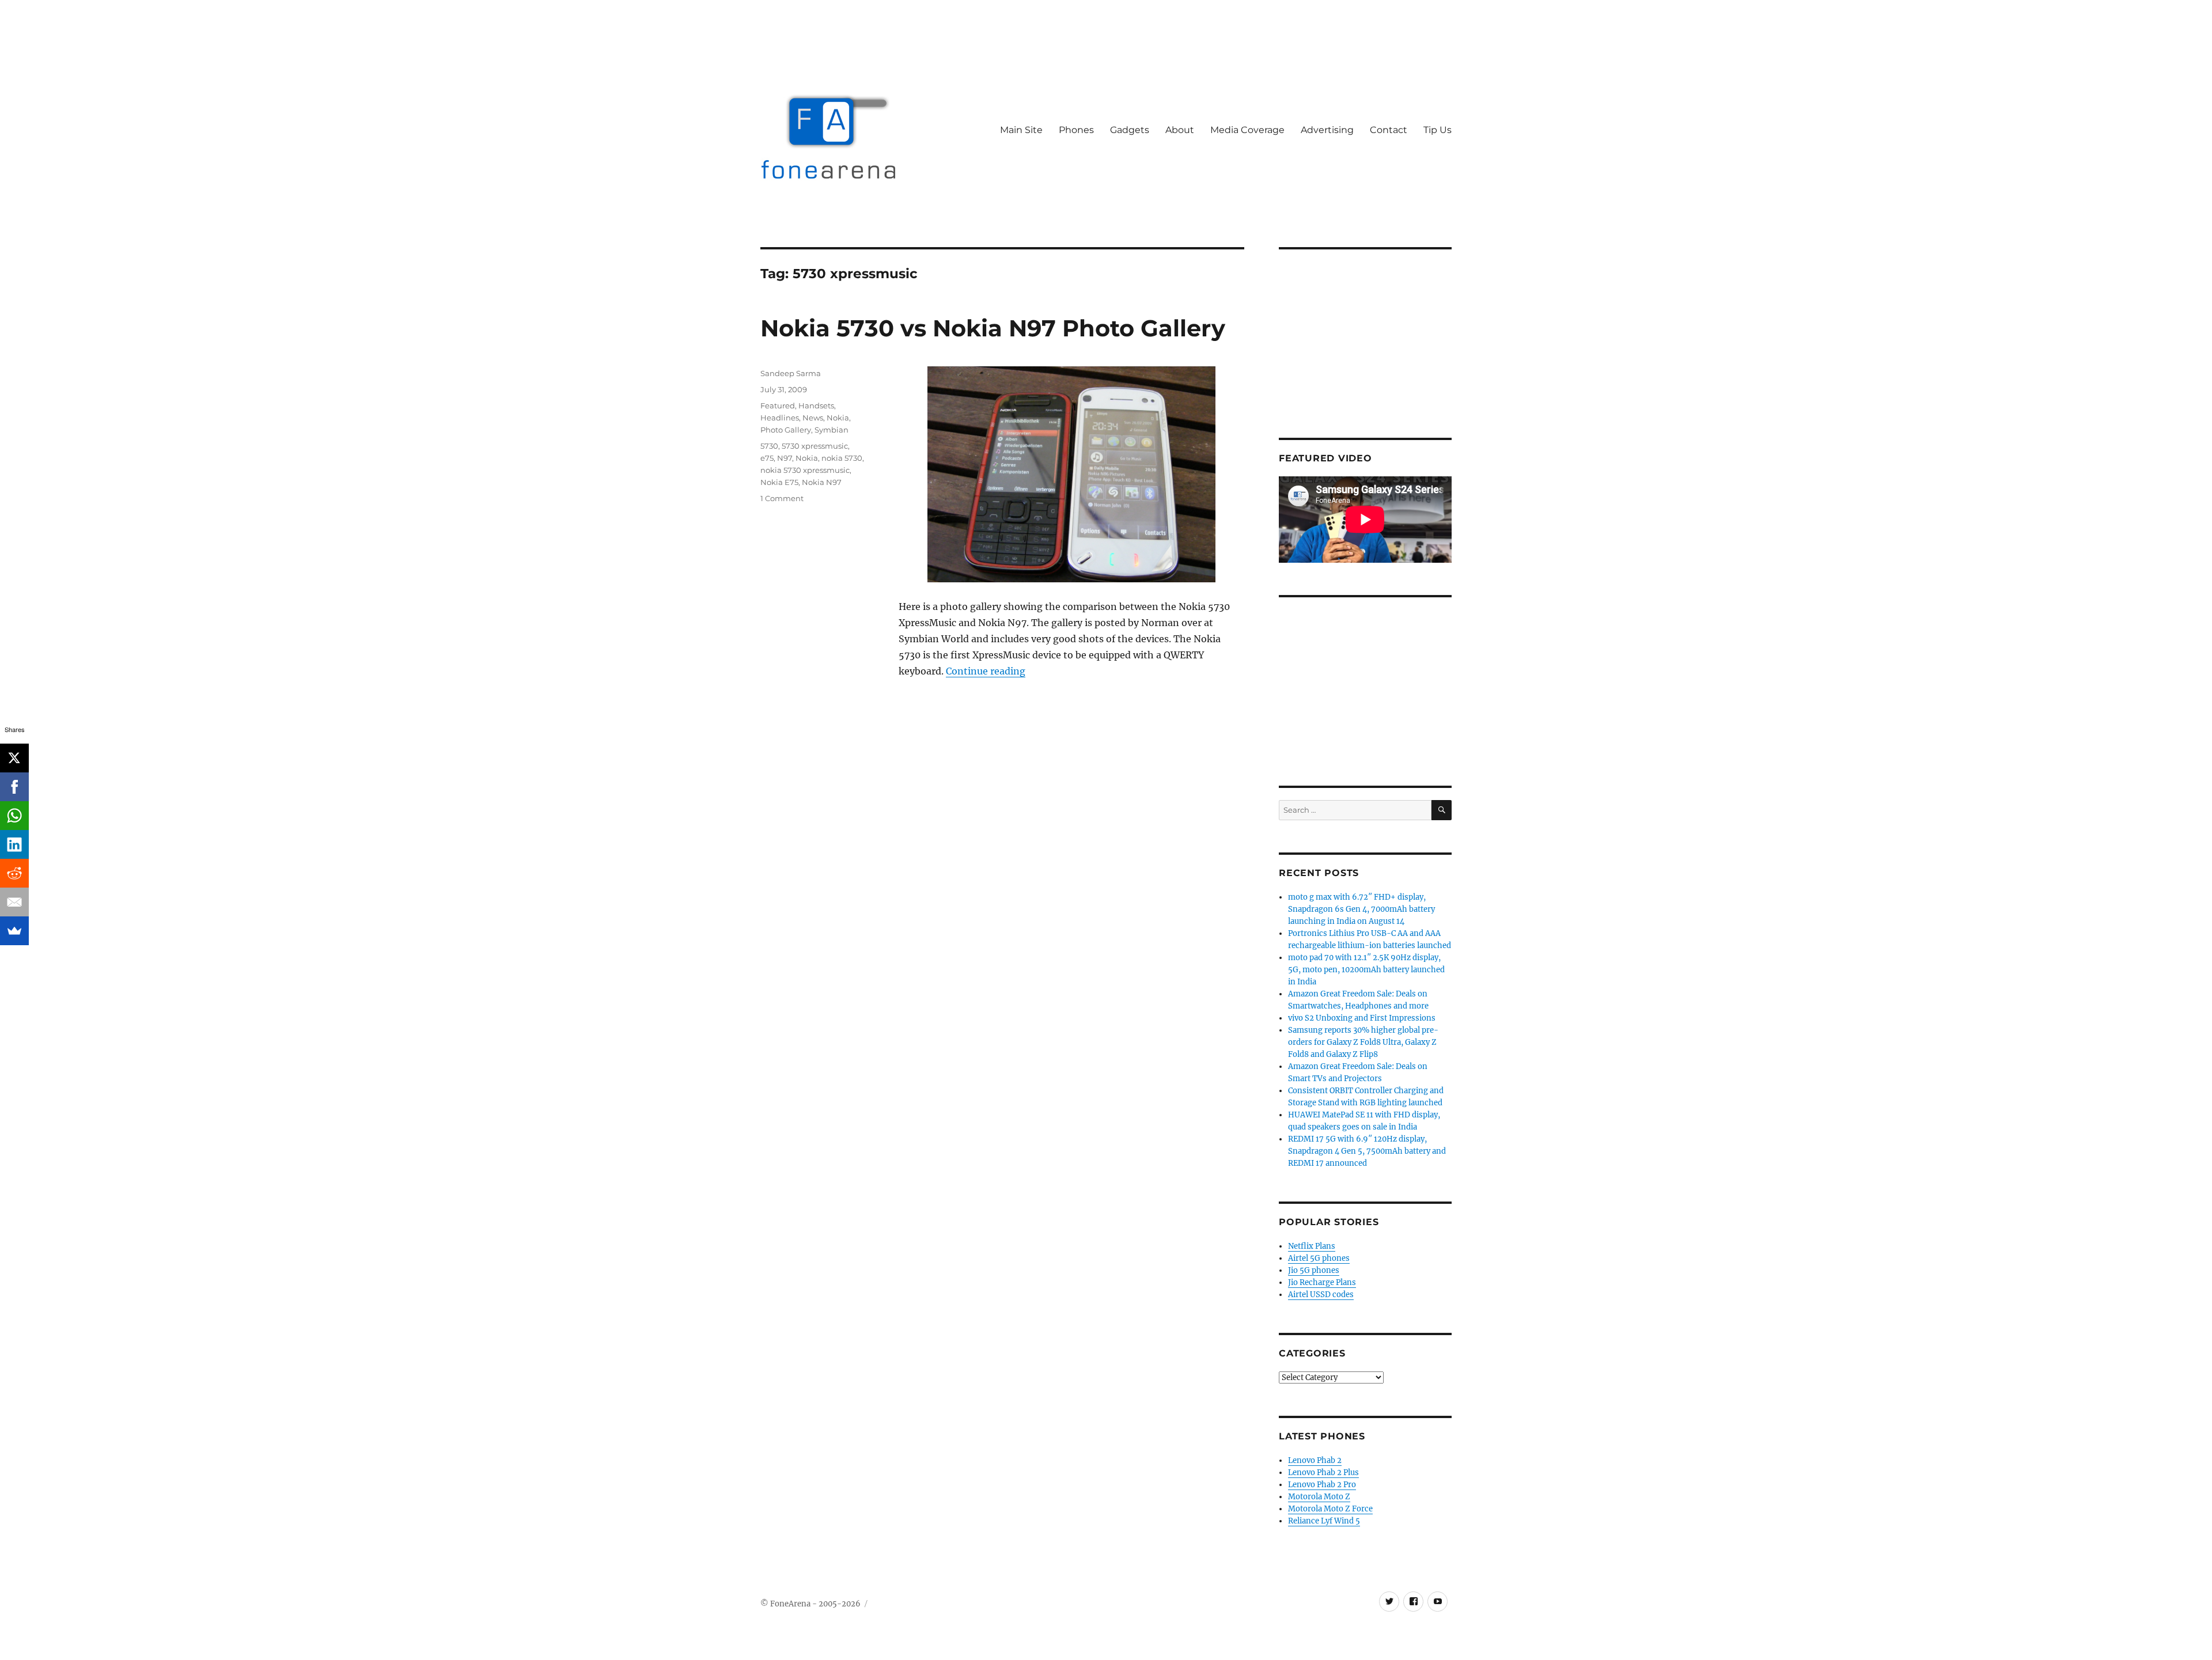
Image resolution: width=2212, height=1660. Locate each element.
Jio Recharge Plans (1322, 1282)
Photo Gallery (786, 430)
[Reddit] (14, 873)
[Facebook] (14, 787)
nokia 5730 (842, 458)
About (1180, 130)
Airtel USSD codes (1321, 1295)
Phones (1076, 130)
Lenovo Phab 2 (1315, 1460)
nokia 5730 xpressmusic (805, 470)
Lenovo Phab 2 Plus (1323, 1473)
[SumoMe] (14, 931)
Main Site (1021, 130)
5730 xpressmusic (815, 446)
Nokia (838, 418)
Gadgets (1130, 130)
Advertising (1327, 130)
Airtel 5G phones (1319, 1258)
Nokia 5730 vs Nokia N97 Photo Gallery (993, 328)
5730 (769, 446)
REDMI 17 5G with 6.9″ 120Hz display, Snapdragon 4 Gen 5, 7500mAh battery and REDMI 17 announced (1367, 1151)
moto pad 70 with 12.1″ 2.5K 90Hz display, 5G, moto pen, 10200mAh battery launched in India (1366, 970)
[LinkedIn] (14, 844)
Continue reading (986, 671)
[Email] (14, 902)
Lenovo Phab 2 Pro (1322, 1485)
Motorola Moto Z (1319, 1497)
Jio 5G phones (1314, 1270)
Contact (1389, 130)
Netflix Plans (1312, 1246)
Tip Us (1438, 130)
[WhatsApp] (14, 816)
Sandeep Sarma (791, 373)
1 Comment (782, 498)
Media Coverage (1247, 130)
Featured (778, 405)
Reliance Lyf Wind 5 (1324, 1521)
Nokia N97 (822, 482)
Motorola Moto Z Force (1330, 1509)
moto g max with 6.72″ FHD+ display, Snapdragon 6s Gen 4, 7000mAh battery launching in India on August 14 (1361, 909)
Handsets (816, 405)
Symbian (832, 430)
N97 (785, 458)
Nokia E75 (779, 482)
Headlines (780, 418)
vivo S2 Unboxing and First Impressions (1362, 1018)
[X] (14, 758)
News (813, 418)
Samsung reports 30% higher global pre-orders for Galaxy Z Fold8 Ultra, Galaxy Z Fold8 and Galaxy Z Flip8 (1363, 1042)
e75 (767, 458)
